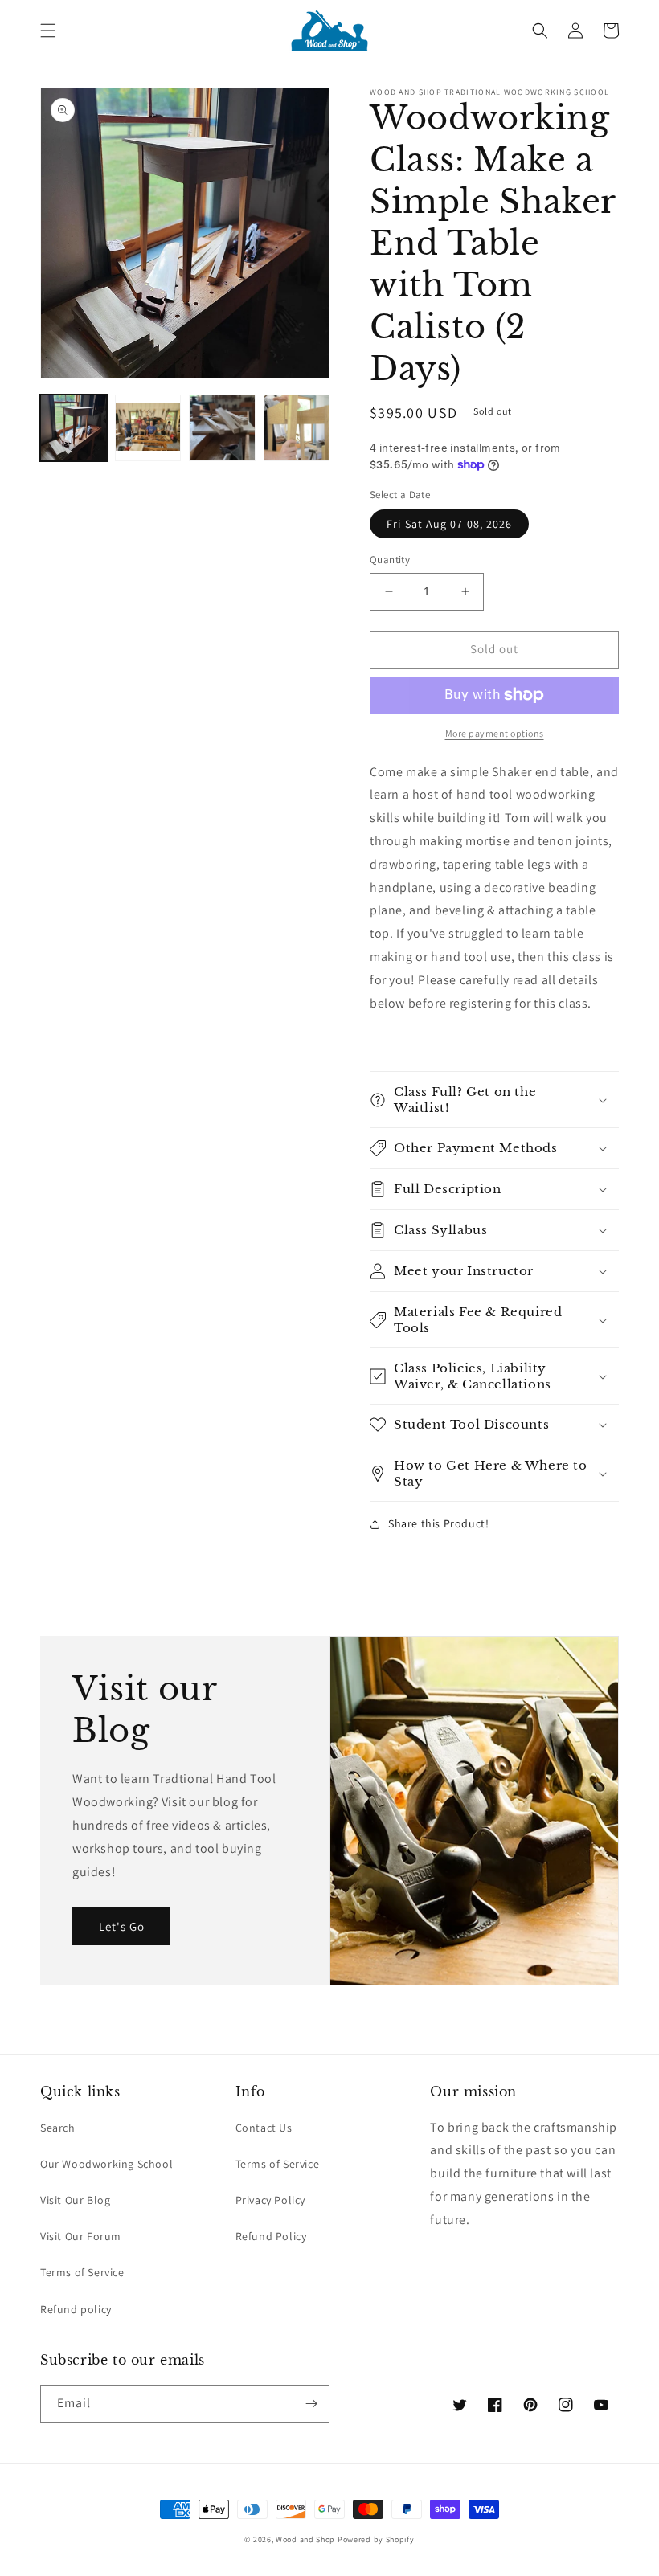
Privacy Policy (270, 2200)
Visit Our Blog (75, 2200)
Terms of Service (82, 2272)
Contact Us (264, 2128)
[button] (48, 31)
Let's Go (122, 1926)
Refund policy (76, 2309)
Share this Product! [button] (438, 1523)
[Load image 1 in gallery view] (74, 428)
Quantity (390, 560)
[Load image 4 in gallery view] (297, 428)
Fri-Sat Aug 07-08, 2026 (449, 524)
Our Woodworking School (106, 2164)
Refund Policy (271, 2236)
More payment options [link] (495, 733)
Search (58, 2128)
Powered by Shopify (376, 2539)
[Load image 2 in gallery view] (148, 428)
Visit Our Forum (81, 2236)
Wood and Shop (305, 2539)
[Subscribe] (311, 2404)
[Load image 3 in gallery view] (222, 428)
